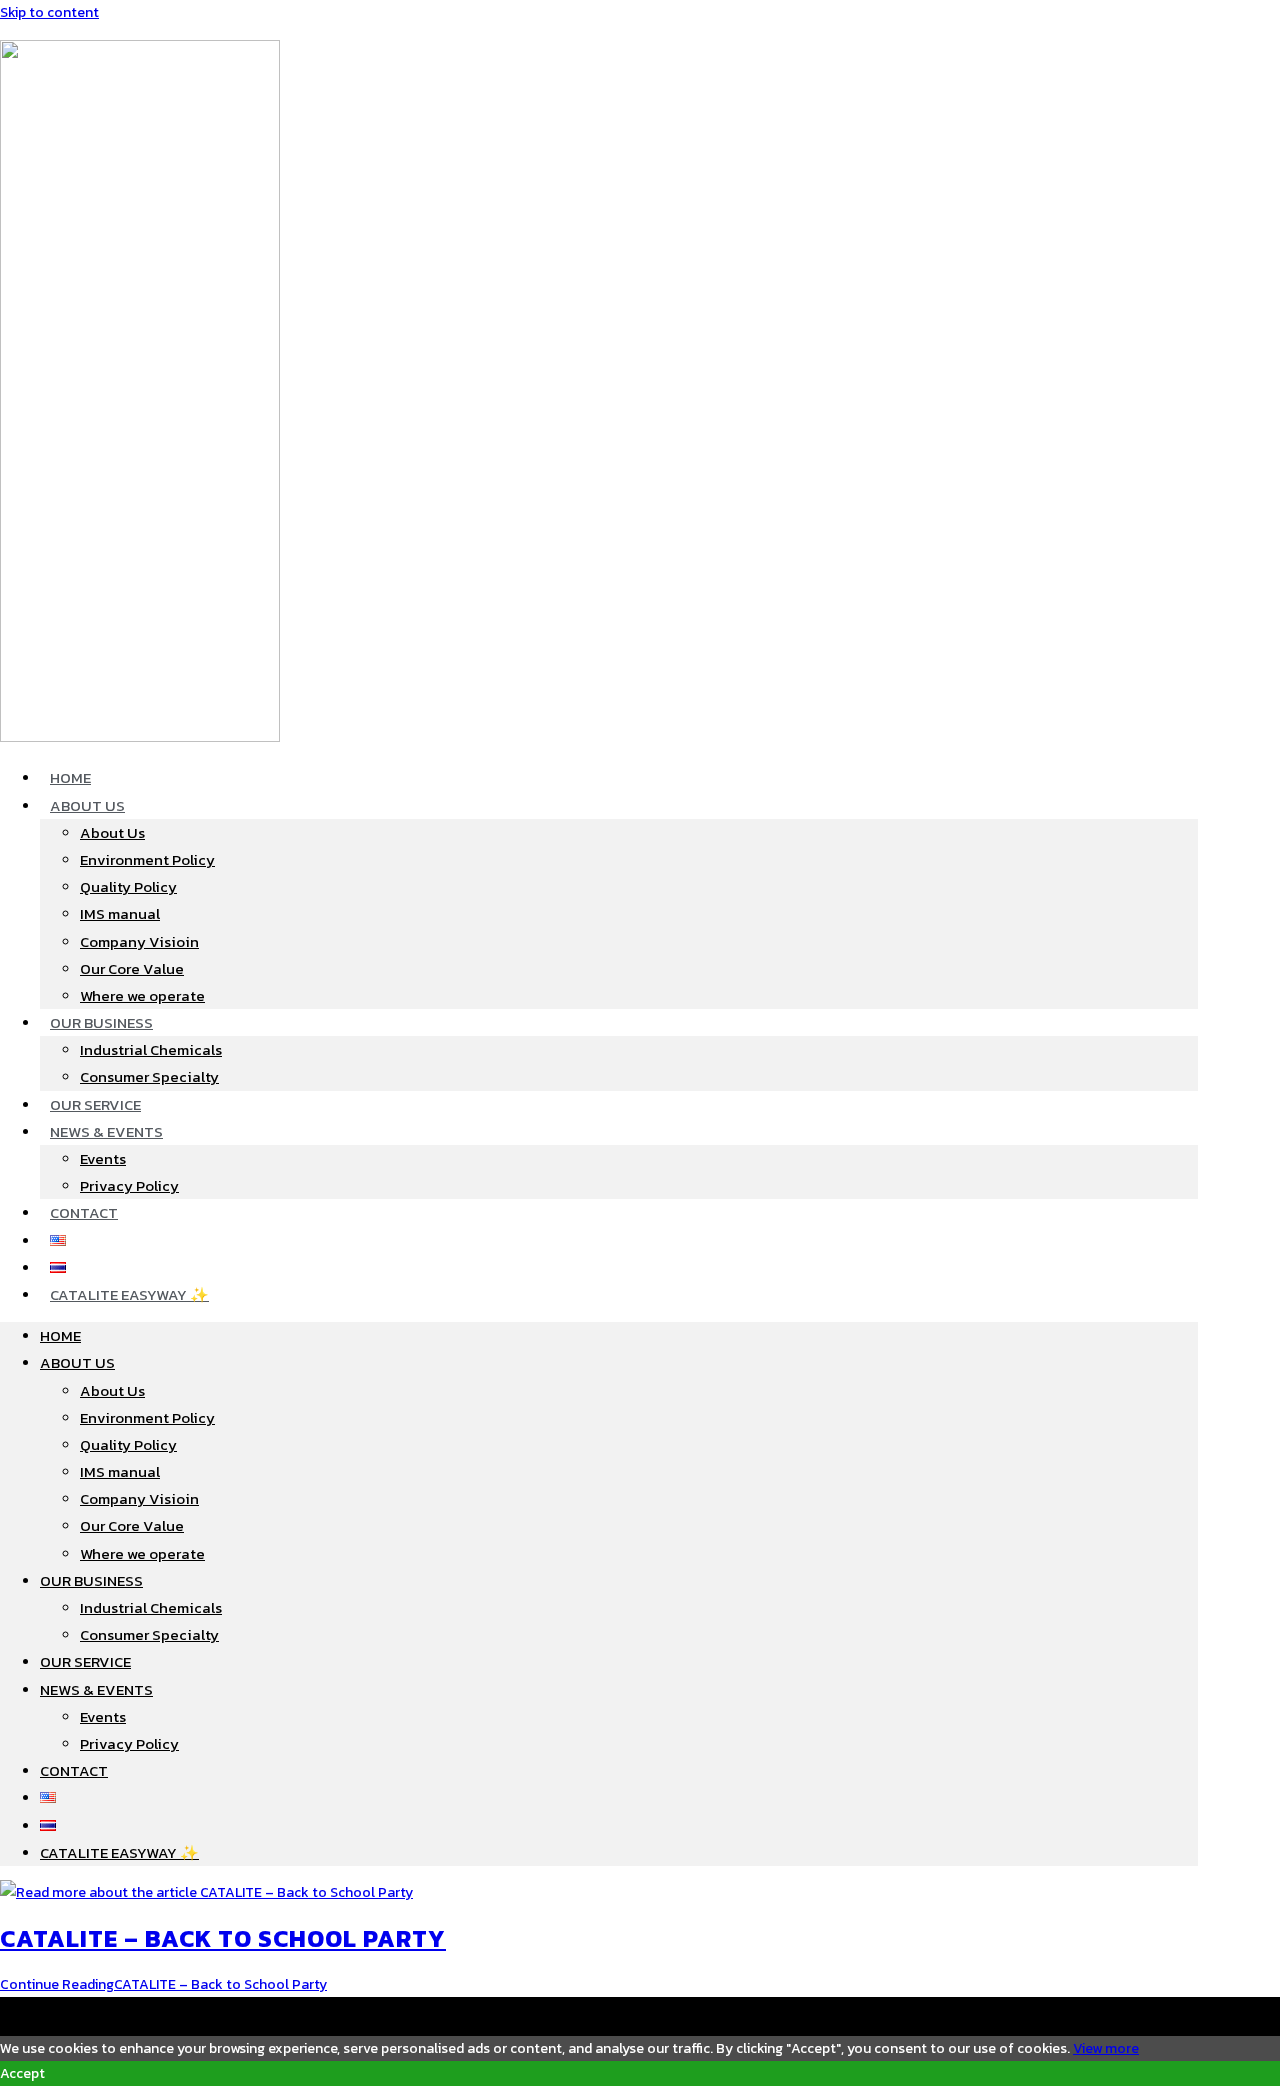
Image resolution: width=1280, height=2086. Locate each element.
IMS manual (120, 913)
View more (1106, 2048)
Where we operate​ (142, 995)
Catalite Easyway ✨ (129, 1294)
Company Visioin (139, 941)
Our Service (95, 1104)
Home (70, 777)
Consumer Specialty (149, 1076)
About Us (87, 805)
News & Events (106, 1131)
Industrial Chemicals (151, 1049)
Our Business (101, 1022)
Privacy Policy (129, 1185)
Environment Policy (147, 859)
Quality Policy (128, 886)
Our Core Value (132, 968)
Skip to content (49, 12)
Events (103, 1158)
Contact (84, 1212)
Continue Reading (163, 1984)
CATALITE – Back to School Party (223, 1938)
